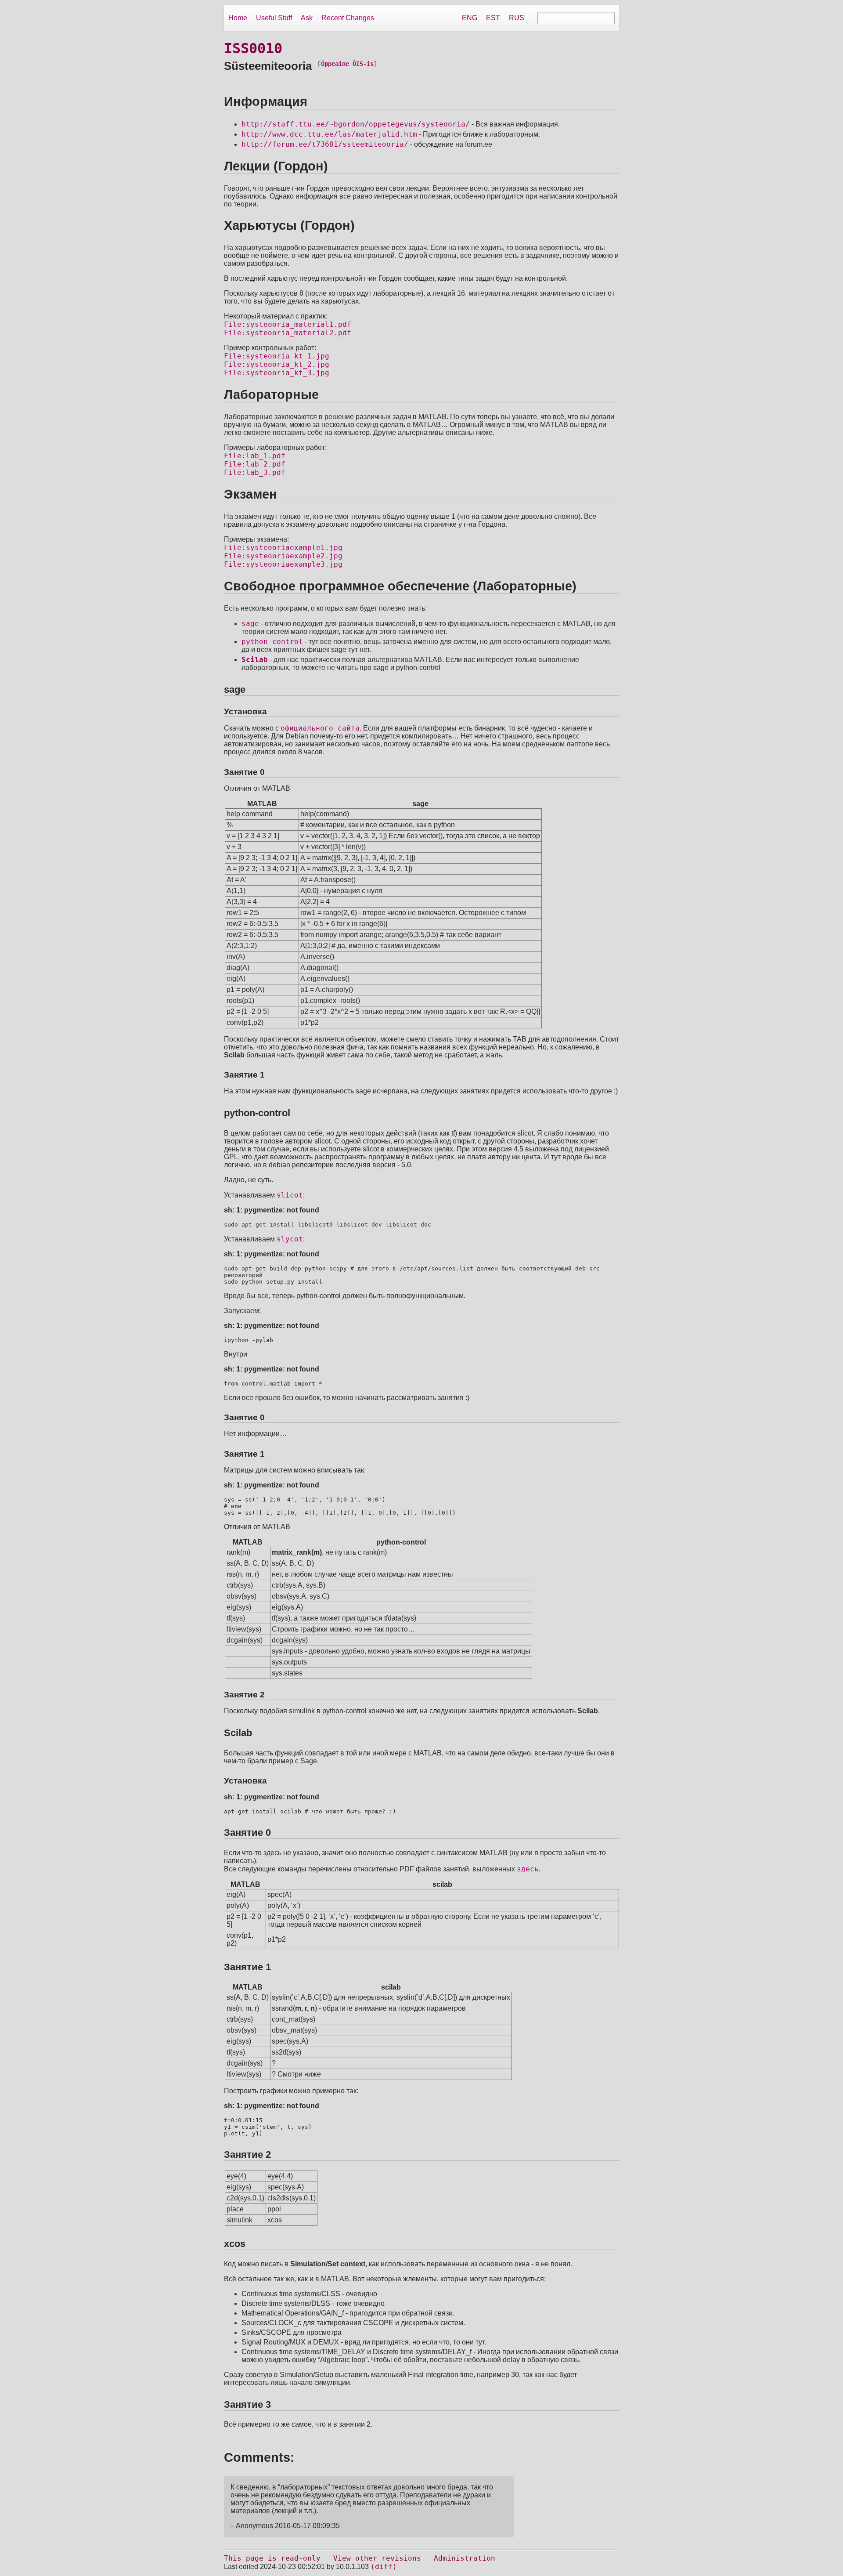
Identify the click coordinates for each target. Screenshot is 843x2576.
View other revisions (377, 2558)
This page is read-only (272, 2558)
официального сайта (320, 728)
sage (250, 624)
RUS (517, 18)
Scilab (255, 660)
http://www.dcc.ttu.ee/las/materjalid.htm (329, 134)
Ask (307, 18)
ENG (470, 18)
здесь (528, 1869)
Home (238, 18)
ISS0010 (253, 48)
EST (493, 18)
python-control (272, 642)
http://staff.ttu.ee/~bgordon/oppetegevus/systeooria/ (356, 124)
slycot (290, 1239)
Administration (465, 2558)
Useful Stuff (274, 18)
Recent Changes (348, 18)
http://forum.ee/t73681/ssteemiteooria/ (325, 144)
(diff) (384, 2567)
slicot (290, 1195)
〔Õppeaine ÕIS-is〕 (347, 64)
